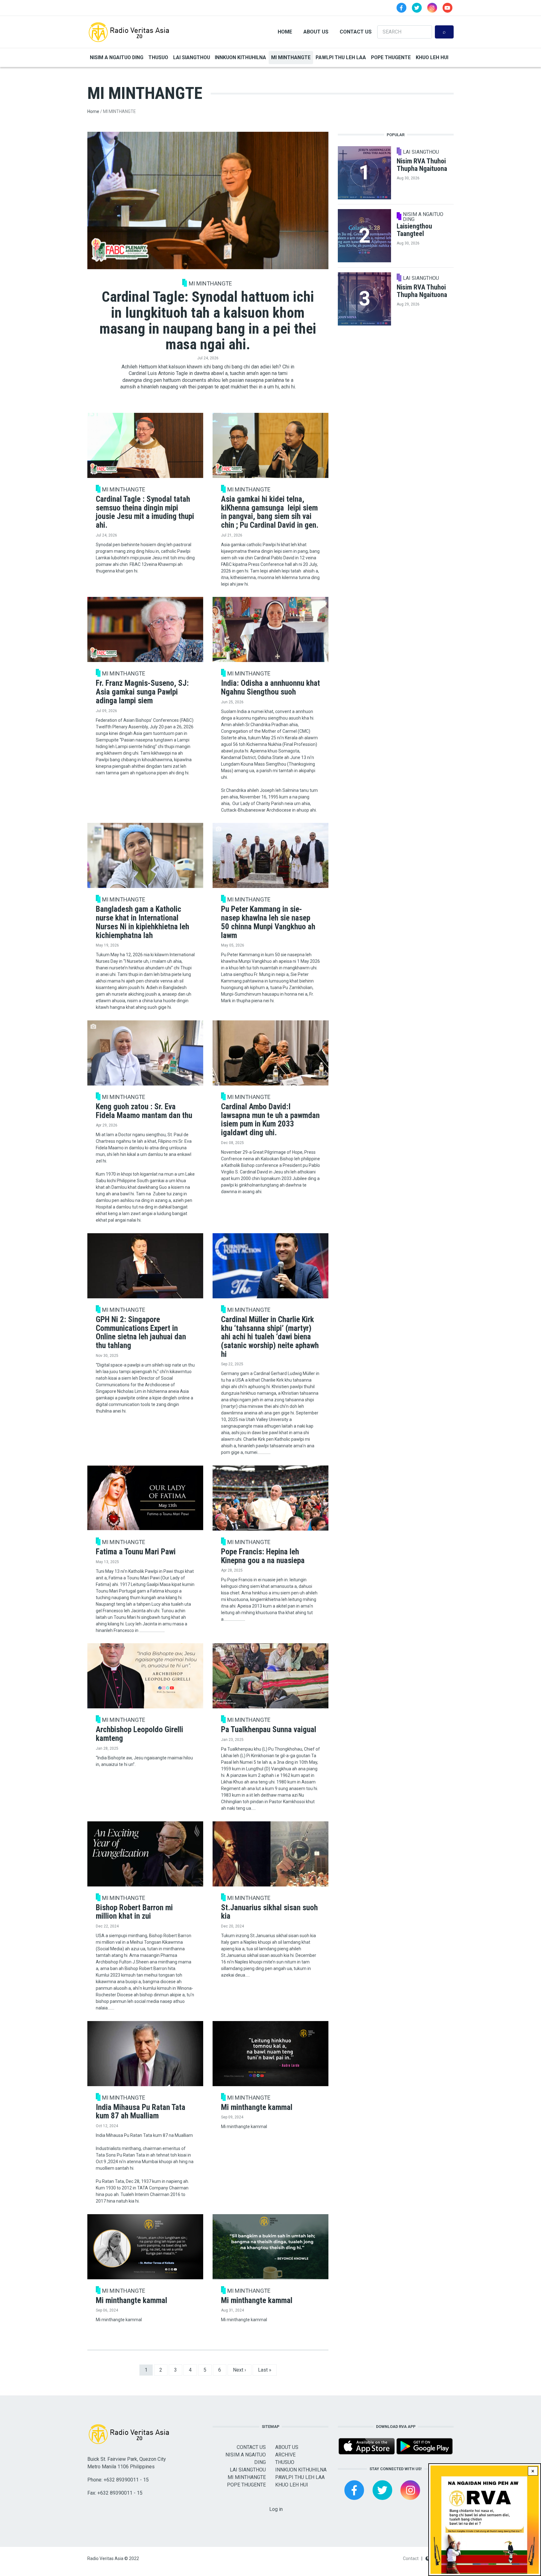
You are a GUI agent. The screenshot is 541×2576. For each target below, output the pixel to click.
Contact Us (356, 32)
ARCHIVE (285, 2455)
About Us (316, 32)
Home (285, 32)
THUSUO (158, 57)
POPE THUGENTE (391, 57)
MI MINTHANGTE (291, 57)
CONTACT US (251, 2447)
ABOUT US (287, 2447)
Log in (276, 2509)
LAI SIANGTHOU (192, 57)
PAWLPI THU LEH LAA (341, 57)
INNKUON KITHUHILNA (240, 57)
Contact (411, 2558)
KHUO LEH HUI (432, 57)
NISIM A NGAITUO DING (117, 57)
